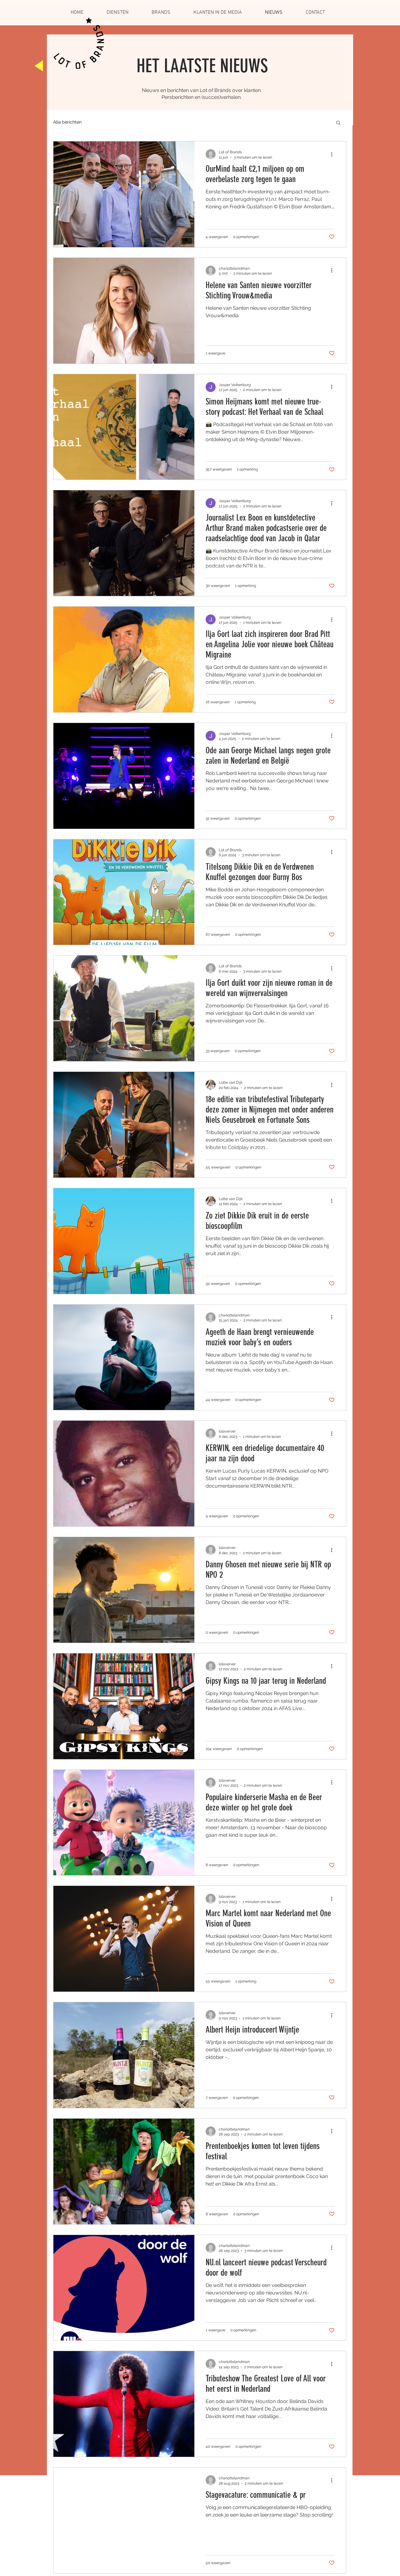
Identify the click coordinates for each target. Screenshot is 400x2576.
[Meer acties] (334, 154)
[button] (338, 123)
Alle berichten (67, 122)
